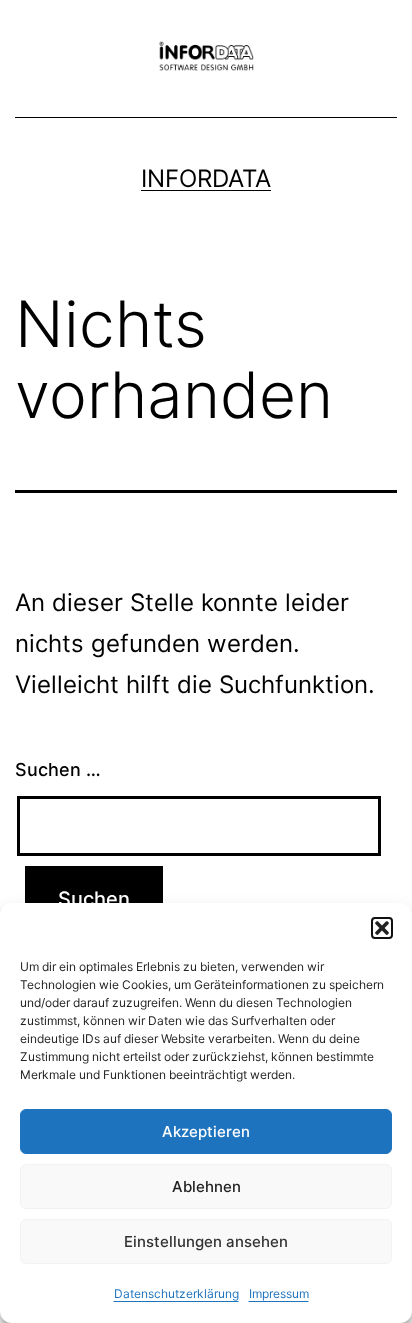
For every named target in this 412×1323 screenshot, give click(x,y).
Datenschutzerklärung (176, 1293)
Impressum (279, 1293)
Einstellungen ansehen (206, 1241)
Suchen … (58, 769)
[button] (382, 928)
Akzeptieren (206, 1131)
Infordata (206, 178)
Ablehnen (206, 1186)
